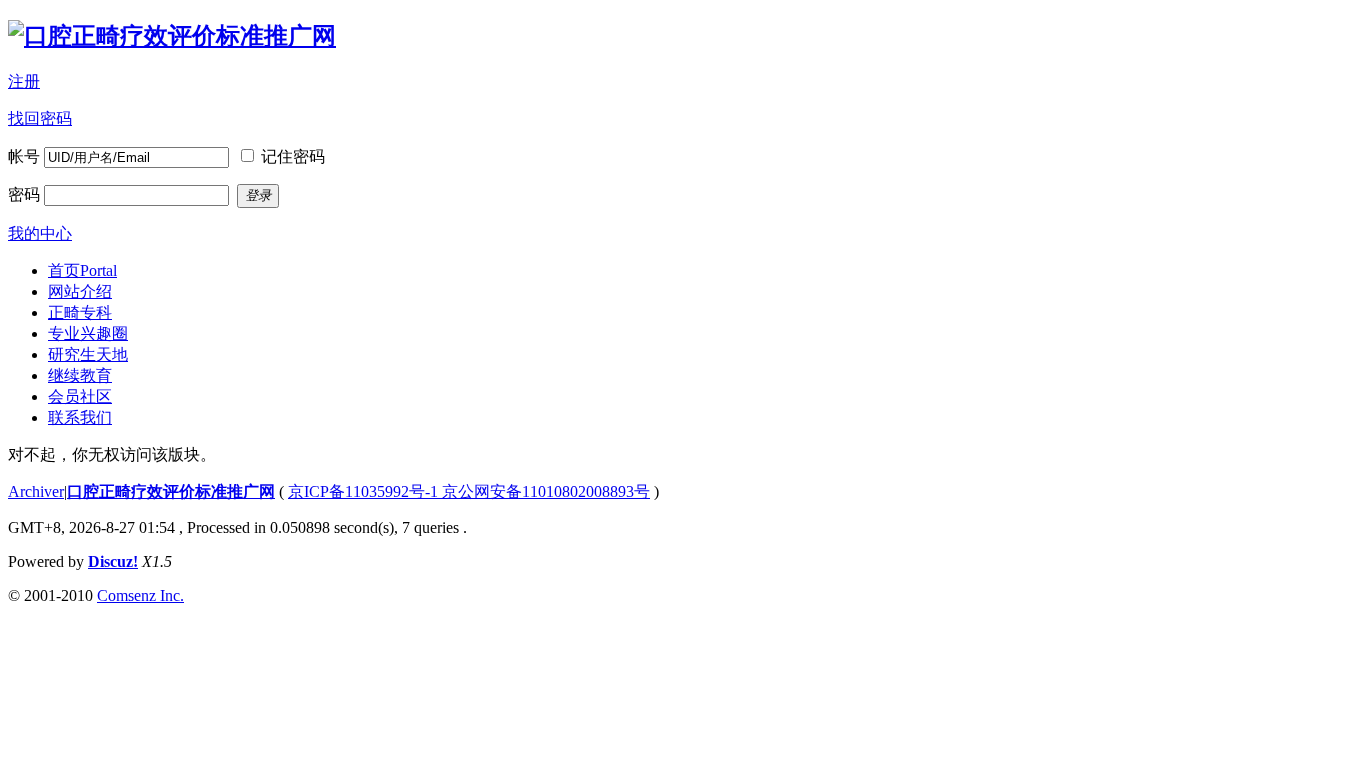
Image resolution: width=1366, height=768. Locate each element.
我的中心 (40, 233)
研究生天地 (88, 354)
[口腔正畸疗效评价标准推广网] (172, 36)
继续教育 (80, 375)
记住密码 (293, 156)
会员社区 (80, 396)
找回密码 (40, 118)
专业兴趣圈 (88, 333)
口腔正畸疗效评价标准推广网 (171, 491)
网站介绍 (80, 291)
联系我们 (80, 417)
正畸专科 (80, 312)
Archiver (36, 491)
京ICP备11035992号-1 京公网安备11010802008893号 (469, 491)
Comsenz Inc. (140, 595)
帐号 (24, 156)
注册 (24, 81)
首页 (82, 270)
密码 (24, 194)
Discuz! (113, 561)
